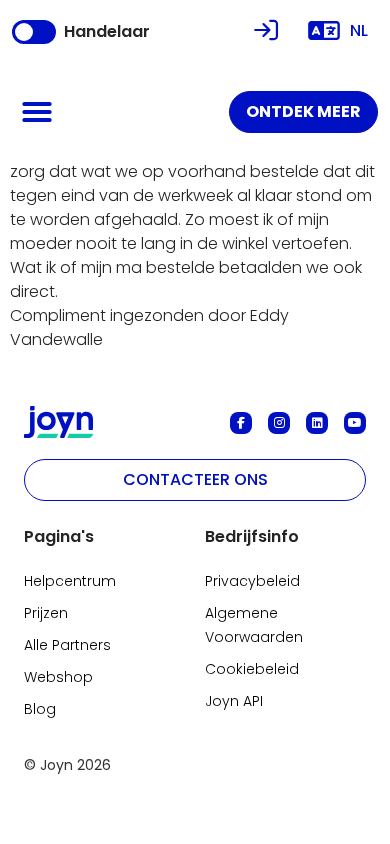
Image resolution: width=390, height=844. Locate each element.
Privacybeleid (252, 581)
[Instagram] (279, 423)
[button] (37, 112)
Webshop (58, 677)
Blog (40, 709)
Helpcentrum (70, 581)
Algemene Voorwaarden (254, 625)
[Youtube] (355, 423)
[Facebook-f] (241, 423)
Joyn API (234, 701)
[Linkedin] (317, 423)
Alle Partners (67, 645)
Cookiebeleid (252, 669)
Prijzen (46, 613)
